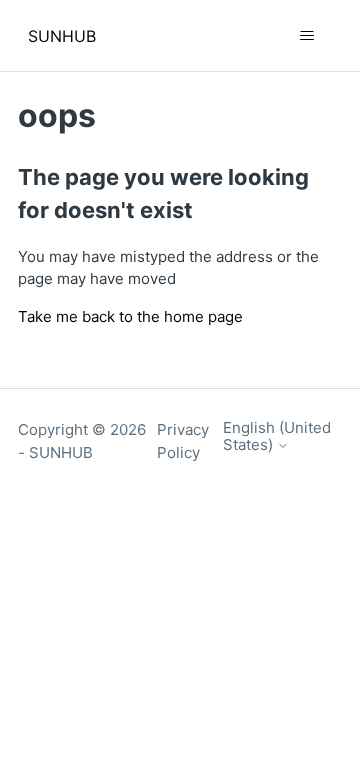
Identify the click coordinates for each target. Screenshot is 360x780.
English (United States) (277, 436)
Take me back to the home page (130, 316)
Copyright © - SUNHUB (82, 441)
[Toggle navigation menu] (306, 36)
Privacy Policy (183, 441)
